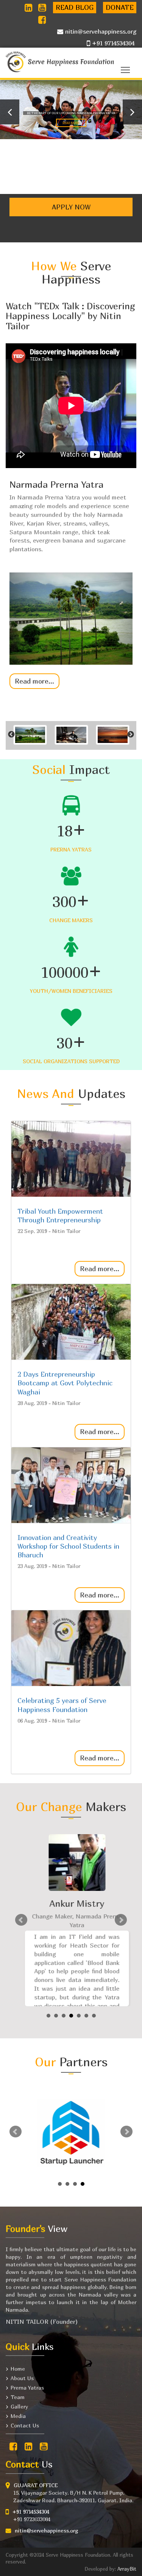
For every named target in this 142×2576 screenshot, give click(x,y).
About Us (22, 2378)
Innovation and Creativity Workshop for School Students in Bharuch (68, 1546)
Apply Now (71, 207)
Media (18, 2416)
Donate (120, 7)
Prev (21, 1920)
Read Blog (75, 7)
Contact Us (25, 2425)
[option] (71, 581)
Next (121, 1920)
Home (18, 2369)
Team (18, 2397)
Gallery (19, 2406)
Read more (82, 126)
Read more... (34, 681)
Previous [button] (11, 735)
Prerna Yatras (27, 2388)
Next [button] (131, 735)
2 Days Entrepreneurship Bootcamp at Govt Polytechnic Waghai (65, 1383)
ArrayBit (127, 2569)
